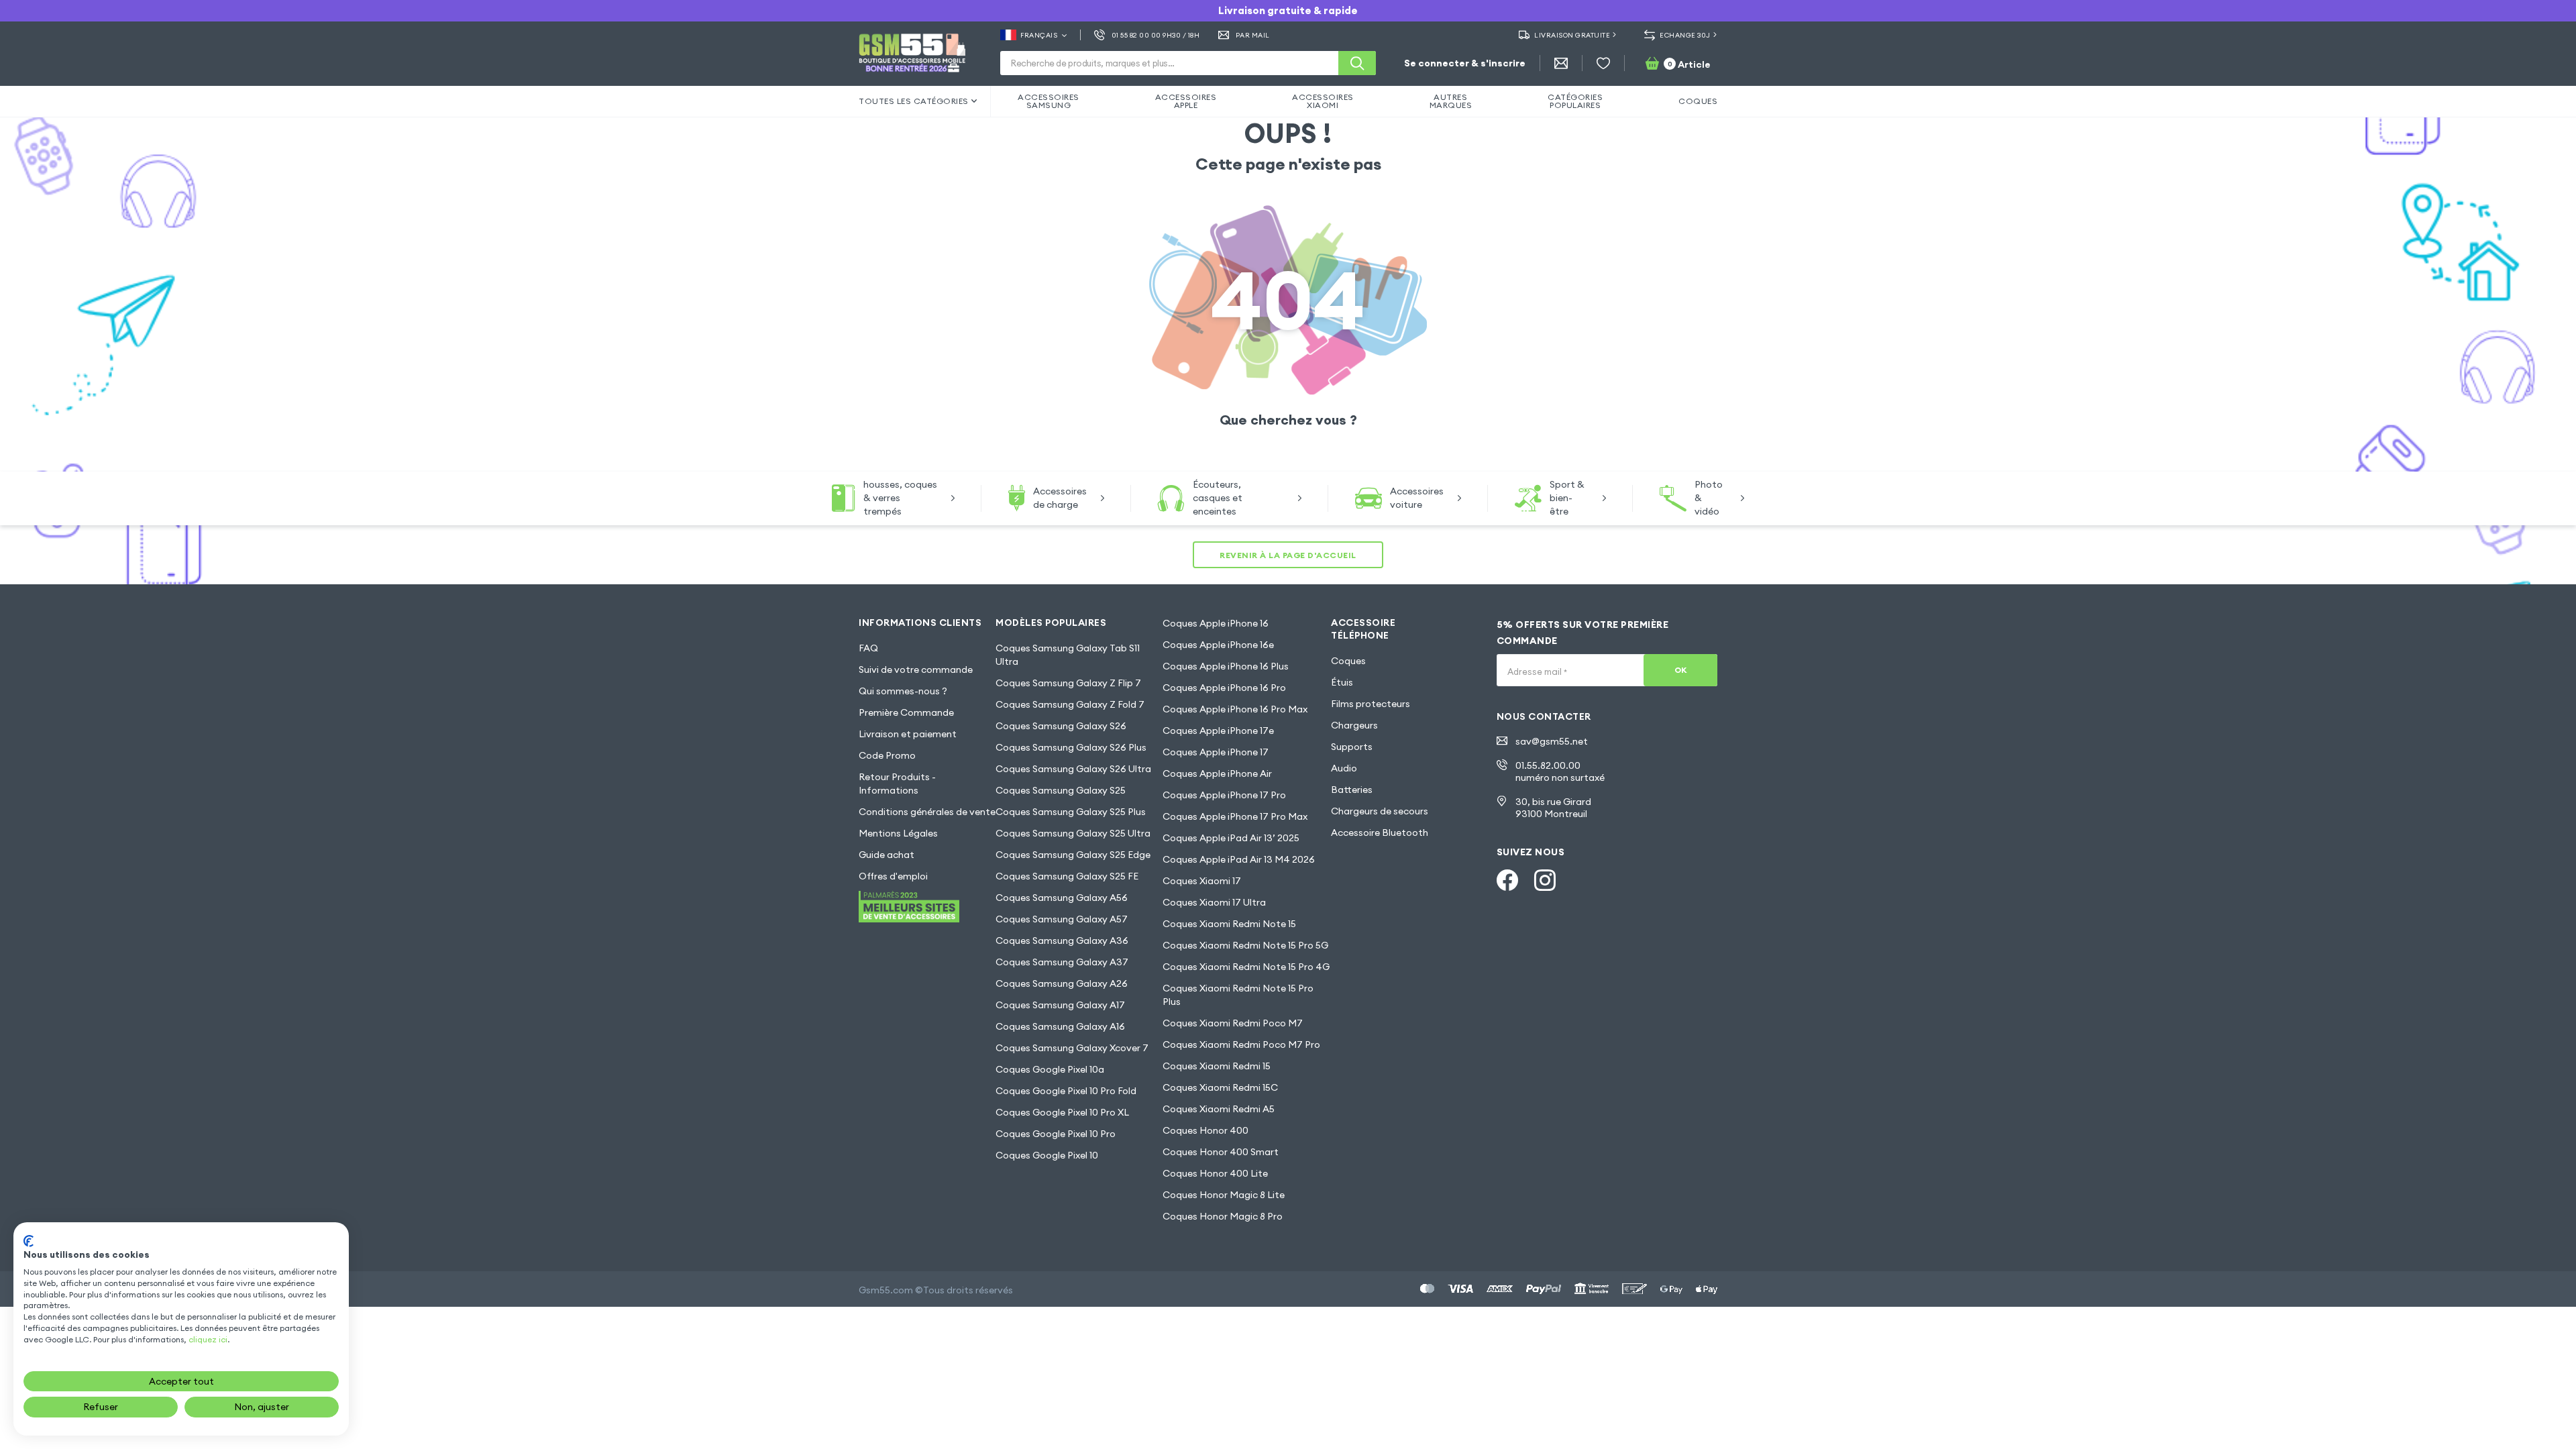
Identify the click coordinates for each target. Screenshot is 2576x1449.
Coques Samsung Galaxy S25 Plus (1071, 812)
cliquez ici (208, 1339)
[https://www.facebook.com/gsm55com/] (1507, 880)
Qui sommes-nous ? (903, 691)
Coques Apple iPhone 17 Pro (1224, 795)
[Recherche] (1357, 63)
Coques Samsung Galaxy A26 (1062, 983)
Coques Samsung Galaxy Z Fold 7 (1070, 704)
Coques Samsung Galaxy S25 (1061, 790)
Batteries (1352, 790)
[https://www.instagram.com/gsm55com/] (1545, 880)
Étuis (1342, 682)
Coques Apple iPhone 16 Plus (1226, 666)
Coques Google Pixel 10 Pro (1056, 1134)
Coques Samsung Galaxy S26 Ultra (1073, 769)
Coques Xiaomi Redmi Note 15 (1229, 924)
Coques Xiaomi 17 (1202, 881)
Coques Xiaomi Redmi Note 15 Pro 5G (1245, 945)
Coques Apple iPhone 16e (1218, 645)
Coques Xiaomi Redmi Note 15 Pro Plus (1238, 995)
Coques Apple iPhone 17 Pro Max (1235, 816)
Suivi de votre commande (916, 669)
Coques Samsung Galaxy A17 (1060, 1005)
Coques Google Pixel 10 (1047, 1155)
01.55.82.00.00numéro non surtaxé (1560, 771)
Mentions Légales (898, 833)
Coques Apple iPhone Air (1217, 773)
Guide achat (887, 855)
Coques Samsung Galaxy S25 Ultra (1073, 833)
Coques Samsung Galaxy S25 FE (1067, 876)
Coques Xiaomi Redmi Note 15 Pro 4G (1246, 967)
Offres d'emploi (893, 876)
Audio (1344, 768)
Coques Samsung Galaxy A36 (1062, 941)
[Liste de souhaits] (1603, 63)
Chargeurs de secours (1380, 811)
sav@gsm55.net (1552, 741)
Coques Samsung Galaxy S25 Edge (1073, 855)
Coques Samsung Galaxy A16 (1060, 1026)
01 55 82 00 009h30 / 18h (1156, 35)
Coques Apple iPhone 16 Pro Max (1235, 709)
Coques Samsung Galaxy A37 (1062, 962)
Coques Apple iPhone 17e (1218, 731)
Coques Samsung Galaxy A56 (1062, 898)
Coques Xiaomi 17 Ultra (1214, 902)
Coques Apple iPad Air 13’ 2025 (1231, 838)
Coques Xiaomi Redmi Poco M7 (1233, 1023)
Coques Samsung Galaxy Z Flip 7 (1068, 683)
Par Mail (1253, 35)
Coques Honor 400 (1205, 1130)
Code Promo (887, 755)
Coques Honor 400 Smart (1221, 1152)
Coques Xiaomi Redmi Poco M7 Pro (1241, 1044)
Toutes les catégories (914, 101)
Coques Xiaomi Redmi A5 (1219, 1109)
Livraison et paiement (908, 734)
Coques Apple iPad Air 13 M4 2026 (1239, 859)
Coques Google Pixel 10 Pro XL (1062, 1112)
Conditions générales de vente (927, 812)
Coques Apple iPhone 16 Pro (1224, 688)
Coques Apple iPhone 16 (1216, 623)
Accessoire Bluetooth (1380, 833)
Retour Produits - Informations (897, 784)
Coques (1348, 661)
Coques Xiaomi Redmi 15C (1220, 1087)
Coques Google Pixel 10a (1050, 1069)
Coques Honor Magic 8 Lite (1224, 1195)
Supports (1352, 747)
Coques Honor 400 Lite (1215, 1173)
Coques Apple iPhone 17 (1216, 752)
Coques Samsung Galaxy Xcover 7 (1072, 1048)
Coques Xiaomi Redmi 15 (1217, 1066)
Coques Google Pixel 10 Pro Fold (1066, 1091)
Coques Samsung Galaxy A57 (1062, 919)
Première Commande (906, 712)
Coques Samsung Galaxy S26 (1061, 726)
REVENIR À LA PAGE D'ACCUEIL (1288, 555)
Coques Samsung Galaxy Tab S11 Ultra (1068, 655)
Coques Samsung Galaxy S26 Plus (1071, 747)
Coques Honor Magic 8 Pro (1223, 1216)
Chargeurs (1354, 725)
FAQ (868, 648)
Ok (1681, 670)
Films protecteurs (1371, 704)
